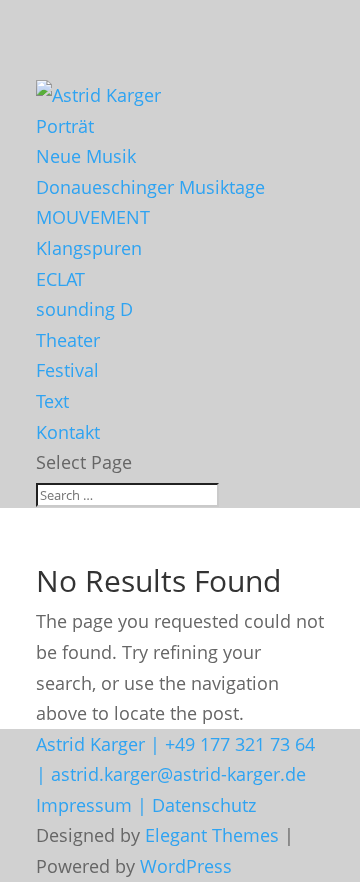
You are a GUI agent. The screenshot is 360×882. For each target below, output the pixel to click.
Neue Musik (86, 156)
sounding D (84, 309)
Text (52, 401)
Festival (67, 370)
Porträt (65, 126)
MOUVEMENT (93, 217)
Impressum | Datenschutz (146, 805)
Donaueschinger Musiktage (150, 187)
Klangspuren (89, 248)
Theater (68, 340)
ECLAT (60, 279)
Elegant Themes (212, 835)
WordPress (186, 866)
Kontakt (68, 432)
